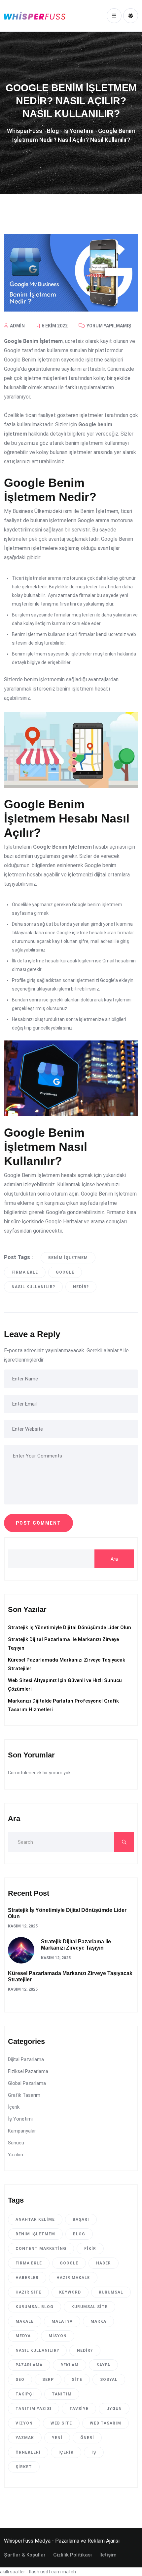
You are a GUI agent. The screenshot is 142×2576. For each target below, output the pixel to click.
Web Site (61, 2423)
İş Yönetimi (20, 2119)
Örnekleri (28, 2452)
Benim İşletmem (68, 1258)
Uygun (114, 2409)
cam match (64, 2572)
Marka (98, 2321)
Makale (25, 2321)
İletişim (108, 2555)
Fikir (90, 2249)
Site (77, 2380)
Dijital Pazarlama (26, 2059)
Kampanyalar (22, 2131)
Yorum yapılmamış (108, 326)
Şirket (24, 2467)
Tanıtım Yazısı (34, 2409)
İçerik (14, 2107)
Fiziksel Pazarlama (28, 2071)
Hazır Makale (73, 2278)
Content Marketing (41, 2249)
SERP (48, 2380)
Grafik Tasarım (24, 2095)
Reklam (70, 2365)
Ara (114, 1559)
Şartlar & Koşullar (25, 2555)
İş (94, 2452)
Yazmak (25, 2438)
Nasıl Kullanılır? (33, 1287)
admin (17, 326)
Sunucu (16, 2143)
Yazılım (16, 2155)
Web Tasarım (106, 2423)
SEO (20, 2380)
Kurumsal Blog (35, 2307)
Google (65, 1272)
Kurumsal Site (89, 2307)
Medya (23, 2336)
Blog (79, 2234)
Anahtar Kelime (35, 2219)
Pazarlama (29, 2365)
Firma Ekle (25, 1272)
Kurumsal (111, 2292)
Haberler (27, 2278)
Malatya (62, 2321)
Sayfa (103, 2365)
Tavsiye (79, 2409)
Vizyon (24, 2423)
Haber (104, 2263)
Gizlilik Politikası (72, 2555)
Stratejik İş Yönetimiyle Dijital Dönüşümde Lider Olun (70, 1627)
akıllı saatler (13, 2572)
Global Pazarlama (27, 2083)
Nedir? (81, 1287)
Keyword (70, 2292)
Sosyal (109, 2380)
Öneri (87, 2438)
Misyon (58, 2336)
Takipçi (25, 2394)
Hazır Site (28, 2292)
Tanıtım (62, 2394)
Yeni (57, 2438)
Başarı (81, 2219)
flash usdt (39, 2572)
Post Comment (38, 1523)
